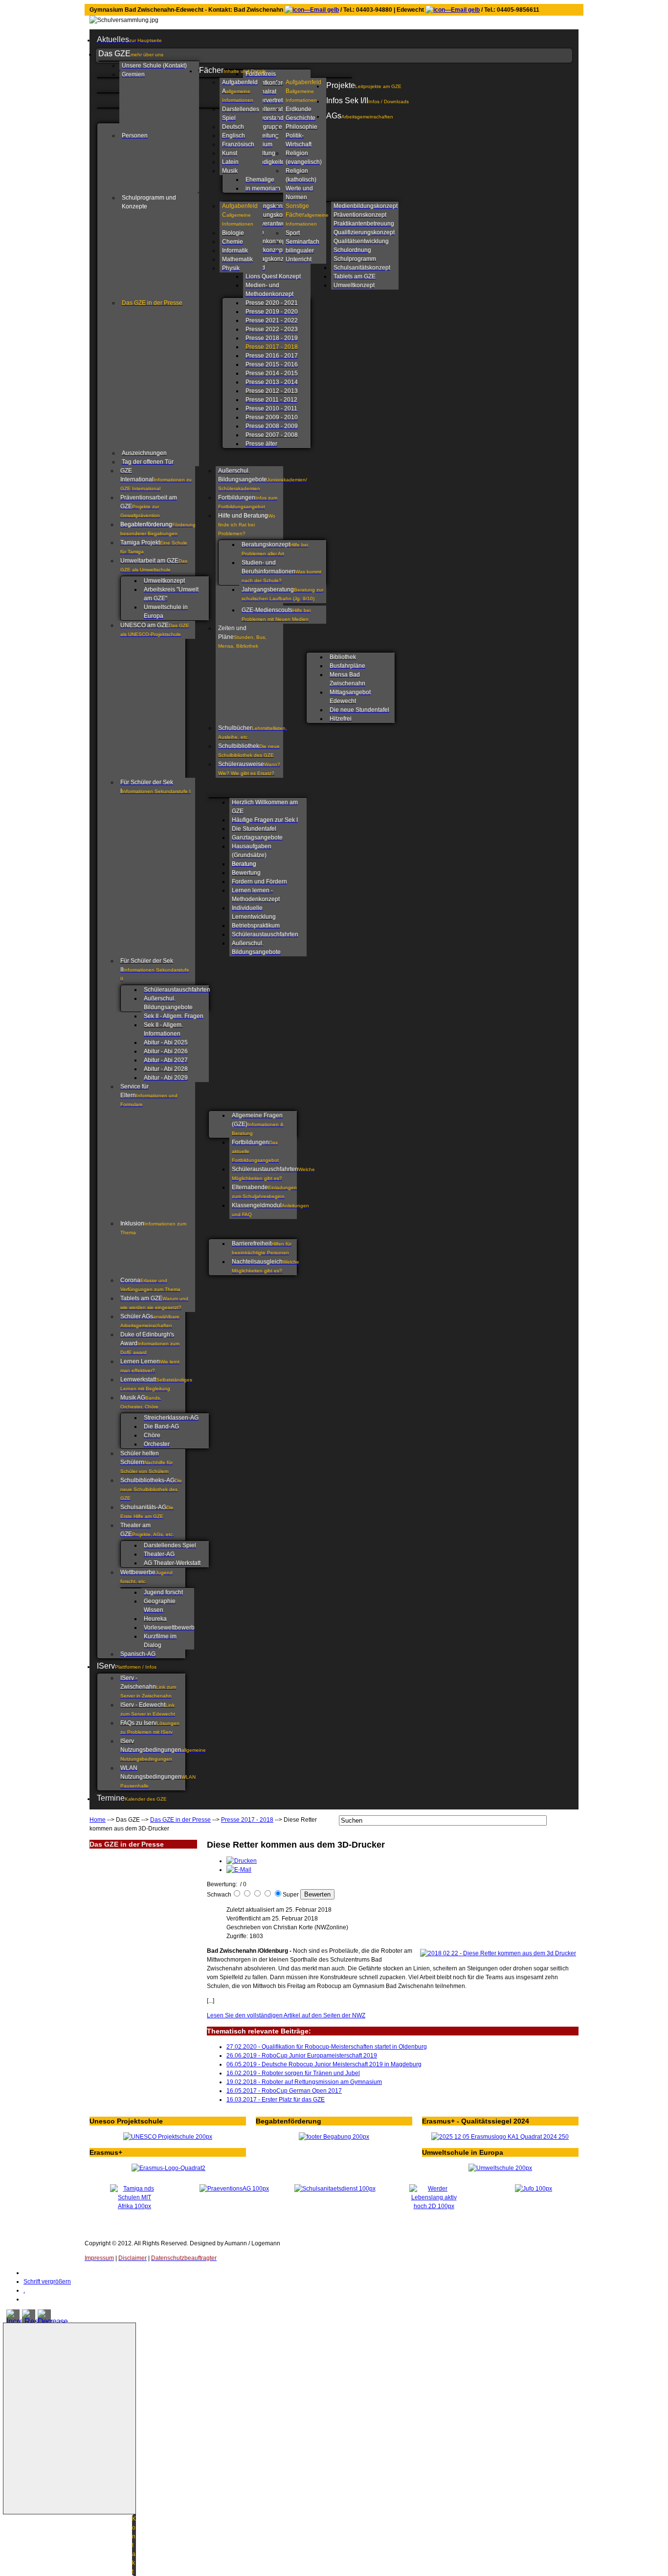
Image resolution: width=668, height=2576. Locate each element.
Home (98, 1820)
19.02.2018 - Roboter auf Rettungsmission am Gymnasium (304, 2082)
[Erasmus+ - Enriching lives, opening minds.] (168, 2168)
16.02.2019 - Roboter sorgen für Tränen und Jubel (293, 2073)
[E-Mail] (239, 1870)
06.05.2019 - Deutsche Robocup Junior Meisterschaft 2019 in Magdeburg (324, 2064)
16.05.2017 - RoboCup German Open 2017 (284, 2091)
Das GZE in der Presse (180, 1820)
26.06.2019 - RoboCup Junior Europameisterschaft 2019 (302, 2056)
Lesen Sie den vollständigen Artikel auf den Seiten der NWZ (286, 2015)
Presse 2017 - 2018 (247, 1820)
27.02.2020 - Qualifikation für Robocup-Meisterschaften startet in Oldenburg (327, 2047)
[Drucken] (242, 1861)
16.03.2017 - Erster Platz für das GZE (276, 2100)
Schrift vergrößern (47, 2282)
